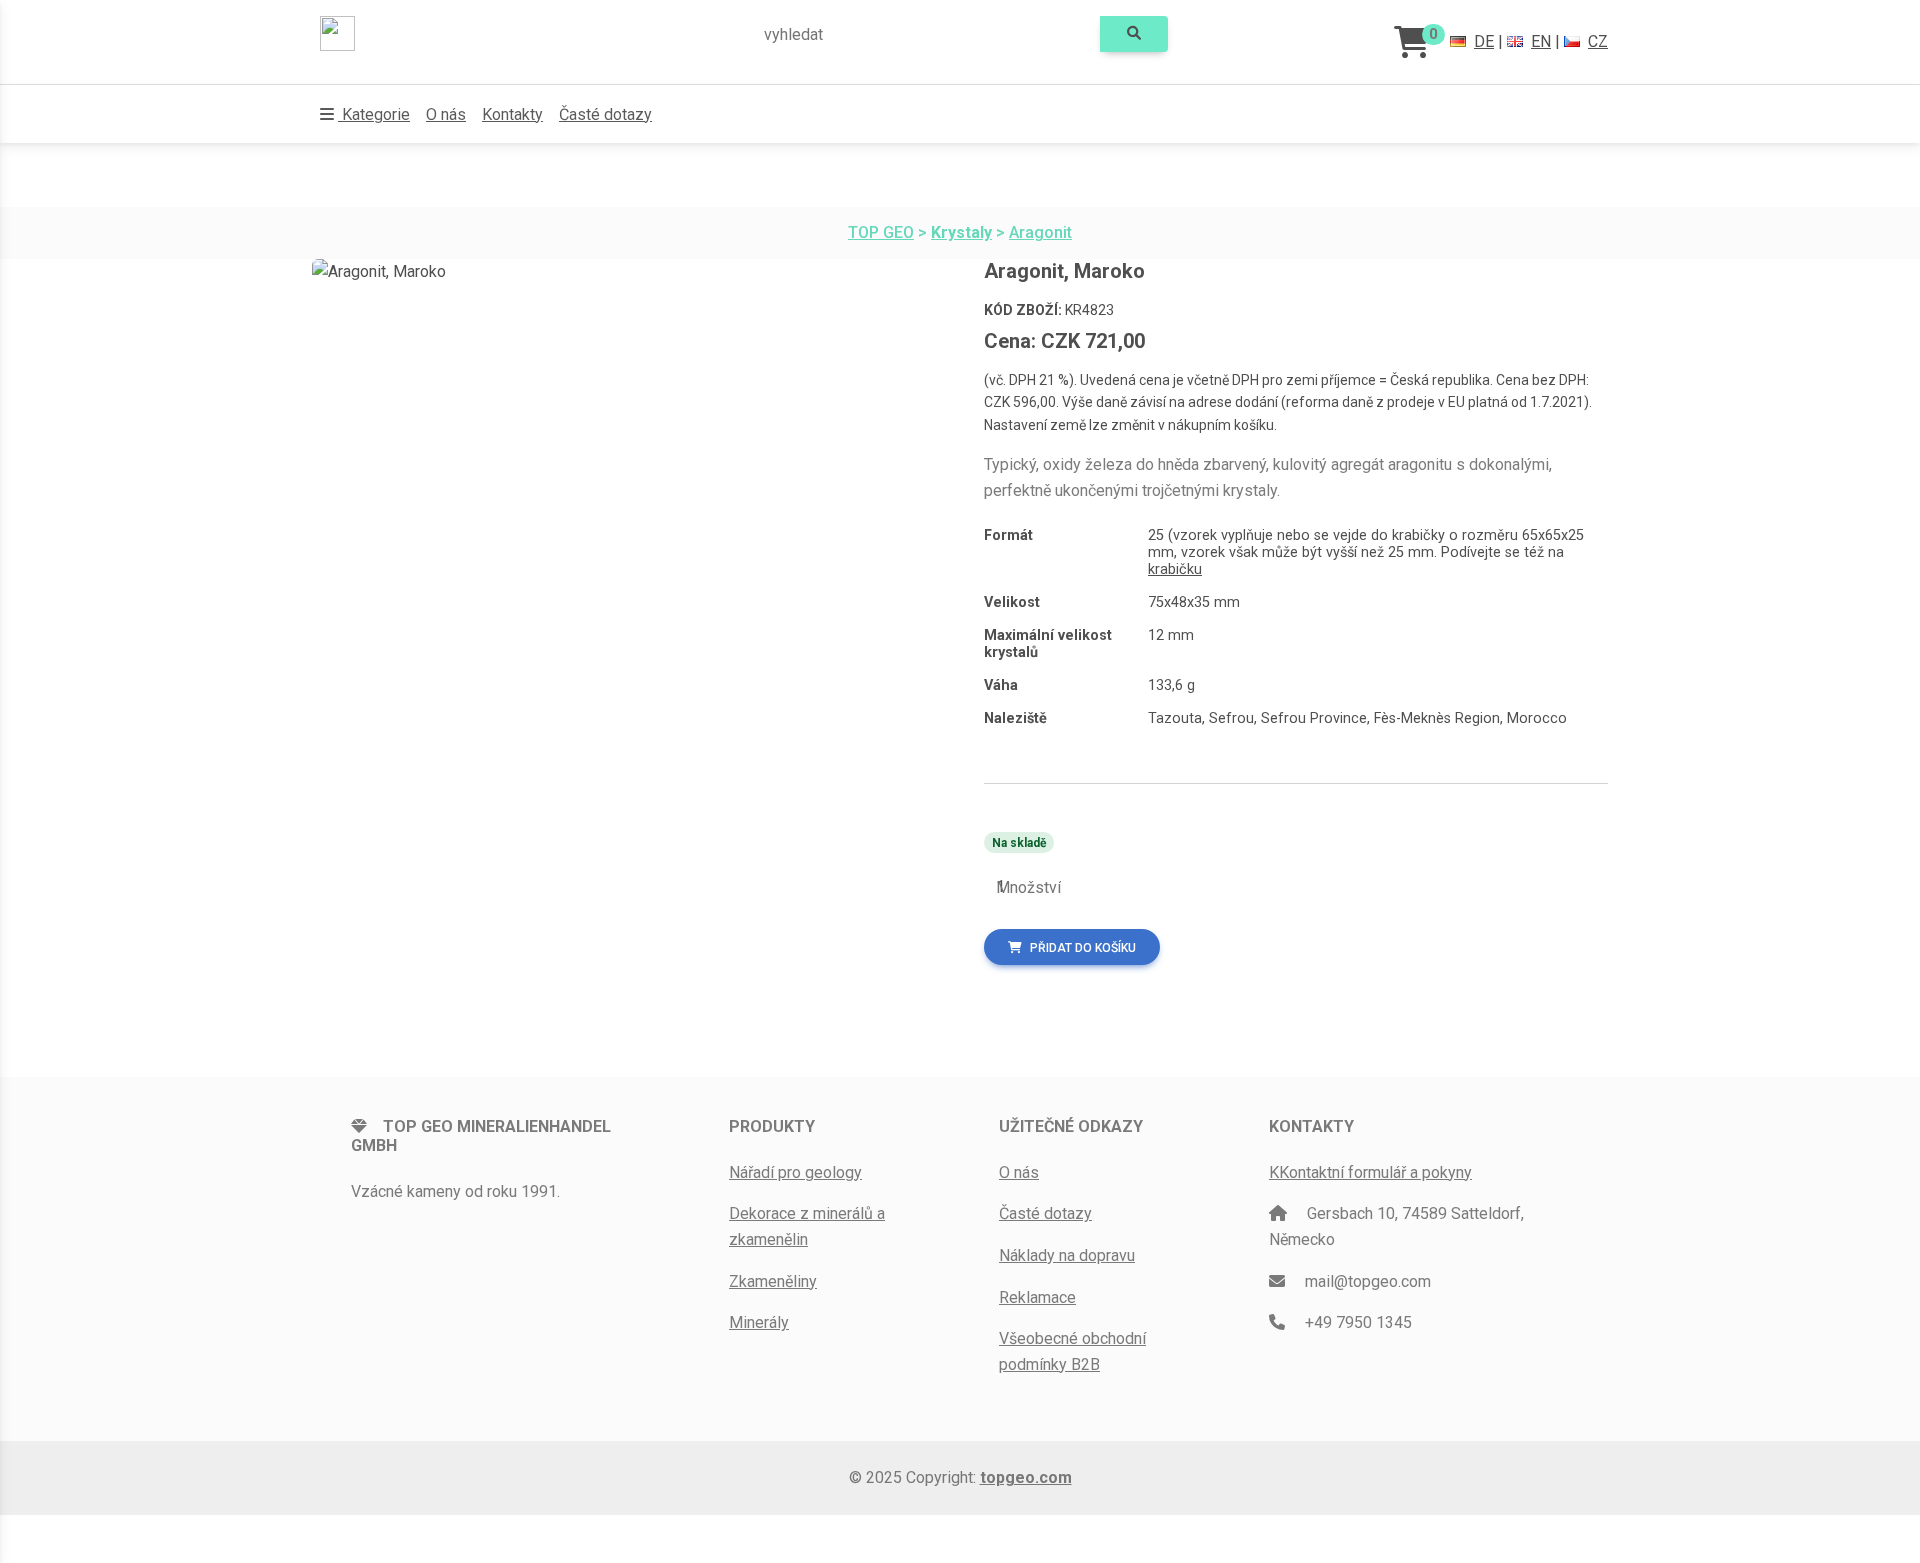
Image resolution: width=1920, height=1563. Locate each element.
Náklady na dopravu (1067, 1255)
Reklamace (1037, 1297)
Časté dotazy (605, 114)
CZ (1598, 41)
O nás (446, 114)
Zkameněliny (773, 1281)
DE (1484, 41)
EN (1541, 41)
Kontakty (512, 114)
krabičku (1175, 569)
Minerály (759, 1322)
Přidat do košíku (1083, 948)
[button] (365, 115)
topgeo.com (1026, 1477)
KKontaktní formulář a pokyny (1370, 1172)
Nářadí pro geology (795, 1172)
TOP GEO (881, 232)
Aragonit (1040, 232)
